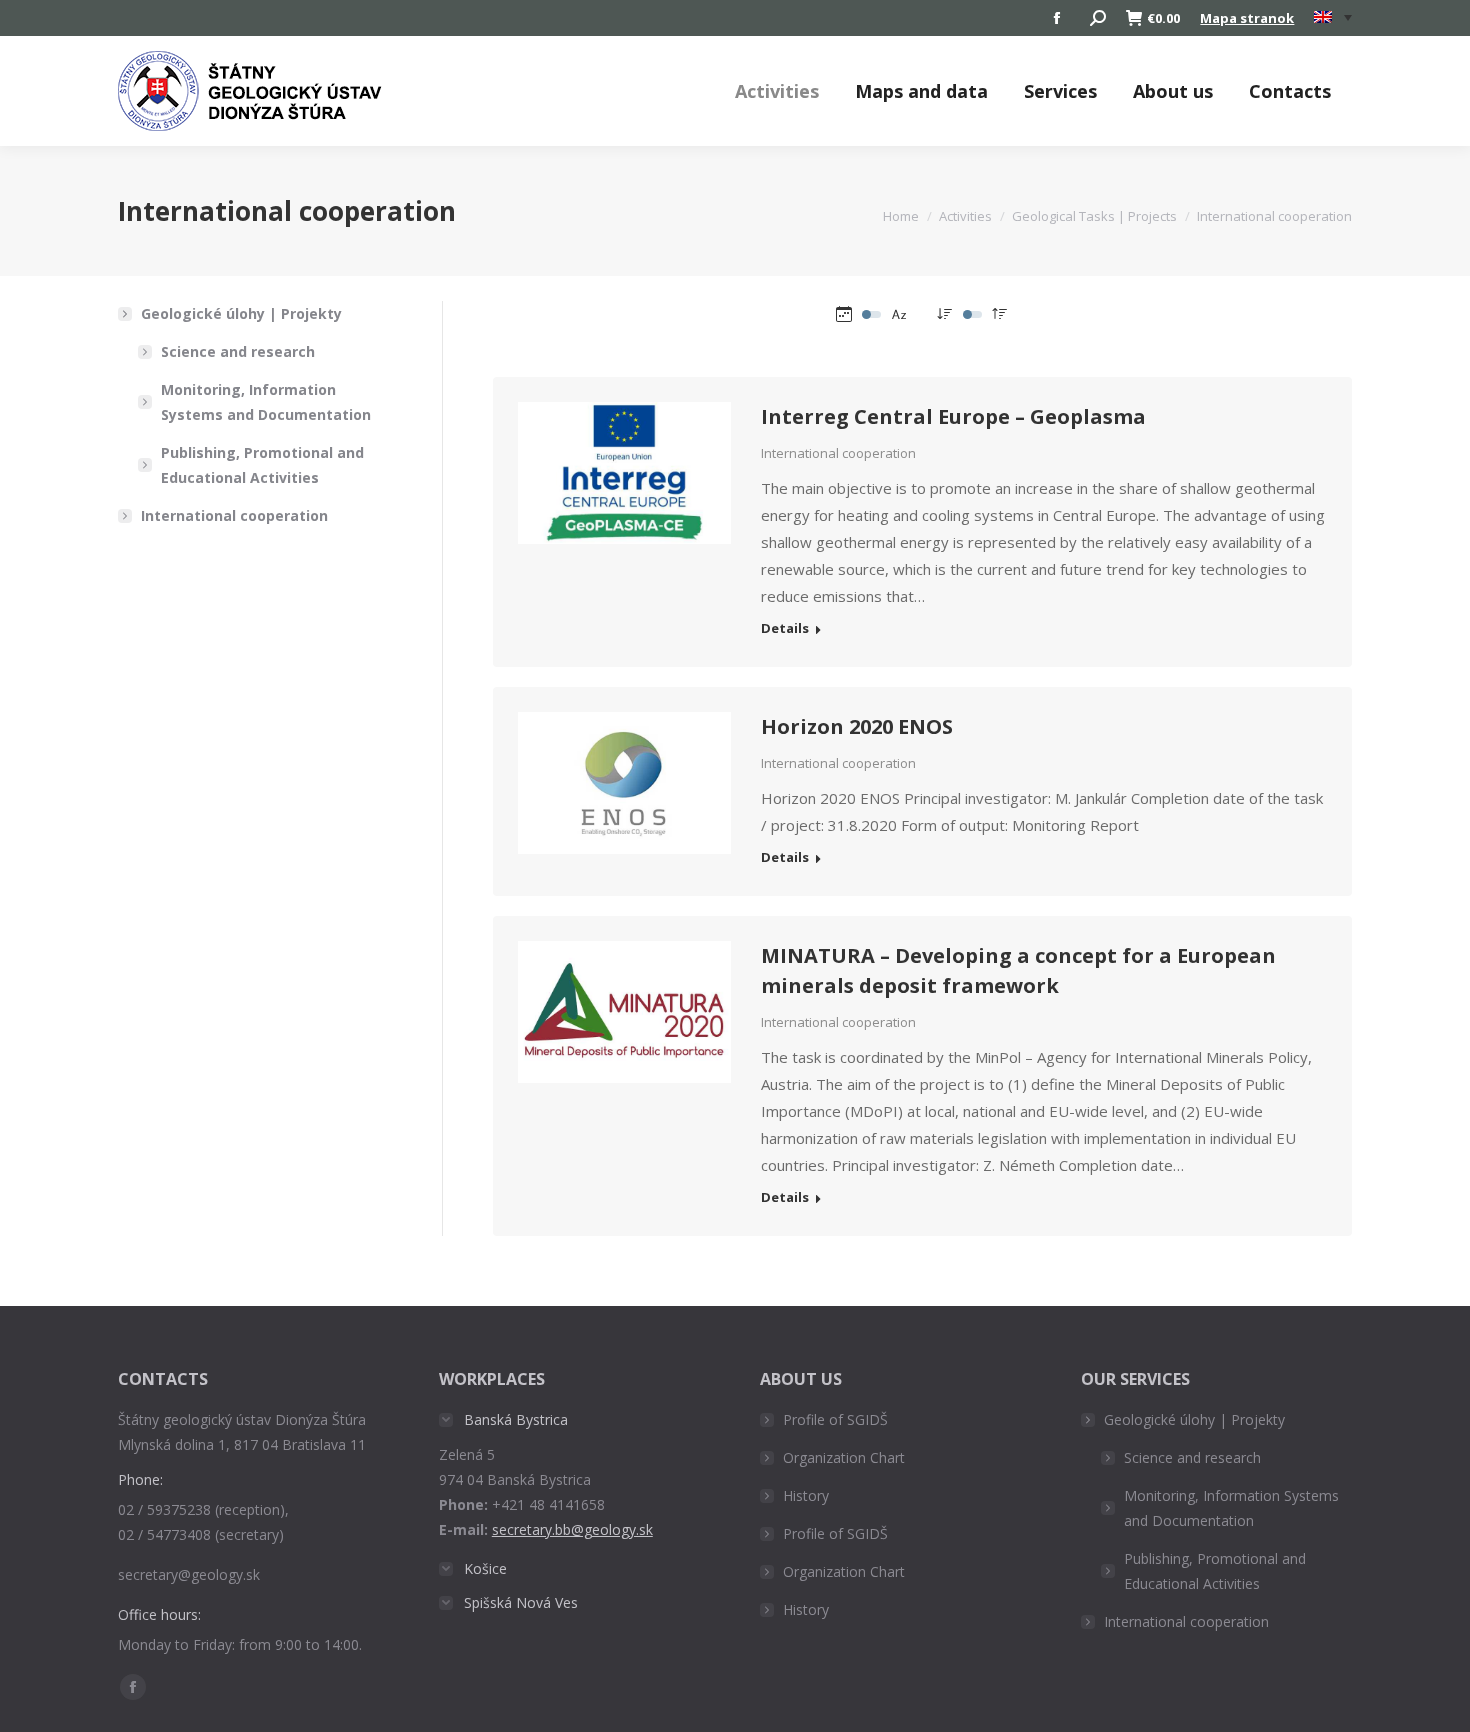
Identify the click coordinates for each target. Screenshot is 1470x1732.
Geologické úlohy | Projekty (241, 313)
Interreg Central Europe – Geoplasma (953, 416)
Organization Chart (844, 1457)
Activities (777, 91)
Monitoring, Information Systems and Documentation (266, 402)
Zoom (597, 434)
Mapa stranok (1247, 18)
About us (1173, 91)
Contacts (1290, 91)
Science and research (238, 351)
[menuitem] (1333, 18)
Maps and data (921, 91)
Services (1060, 91)
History (806, 1495)
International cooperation (838, 453)
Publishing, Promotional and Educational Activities (262, 465)
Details (651, 434)
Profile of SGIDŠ (835, 1419)
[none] (1333, 18)
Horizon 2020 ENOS (857, 726)
